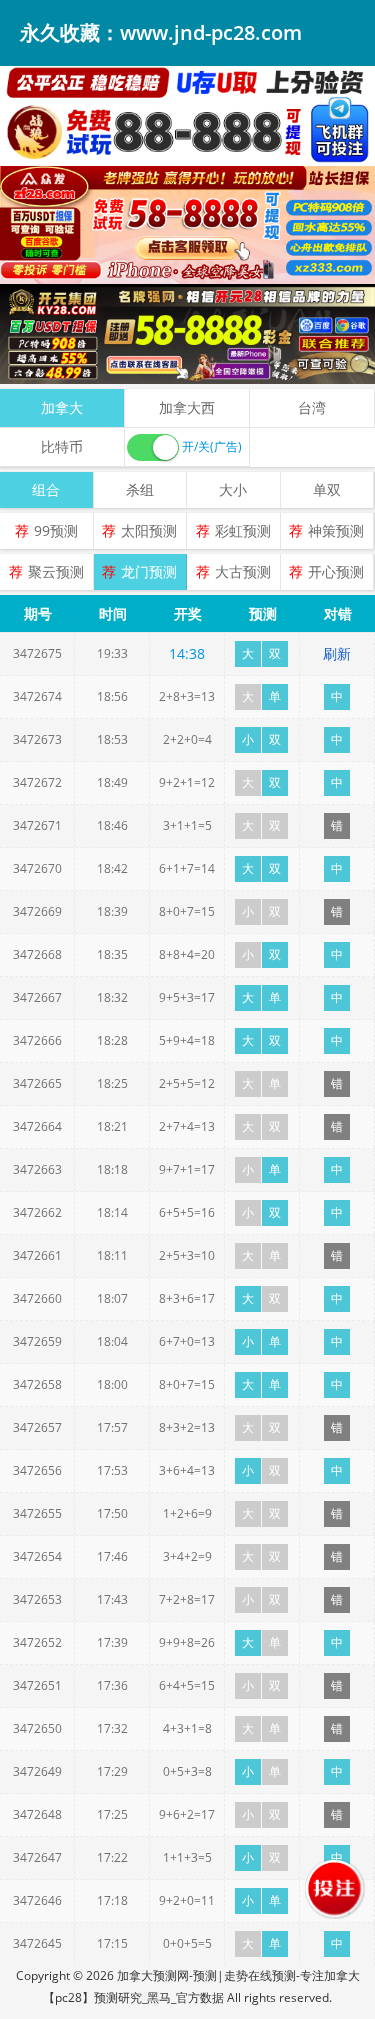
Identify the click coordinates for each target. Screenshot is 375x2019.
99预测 (56, 530)
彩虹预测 (243, 530)
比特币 (62, 446)
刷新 (337, 653)
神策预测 (336, 530)
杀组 (140, 489)
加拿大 (62, 407)
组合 (46, 489)
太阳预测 (149, 530)
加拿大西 (187, 407)
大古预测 (243, 571)
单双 (327, 489)
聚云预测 (56, 571)
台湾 (312, 407)
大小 (233, 489)
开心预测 (336, 571)
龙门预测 (149, 571)
